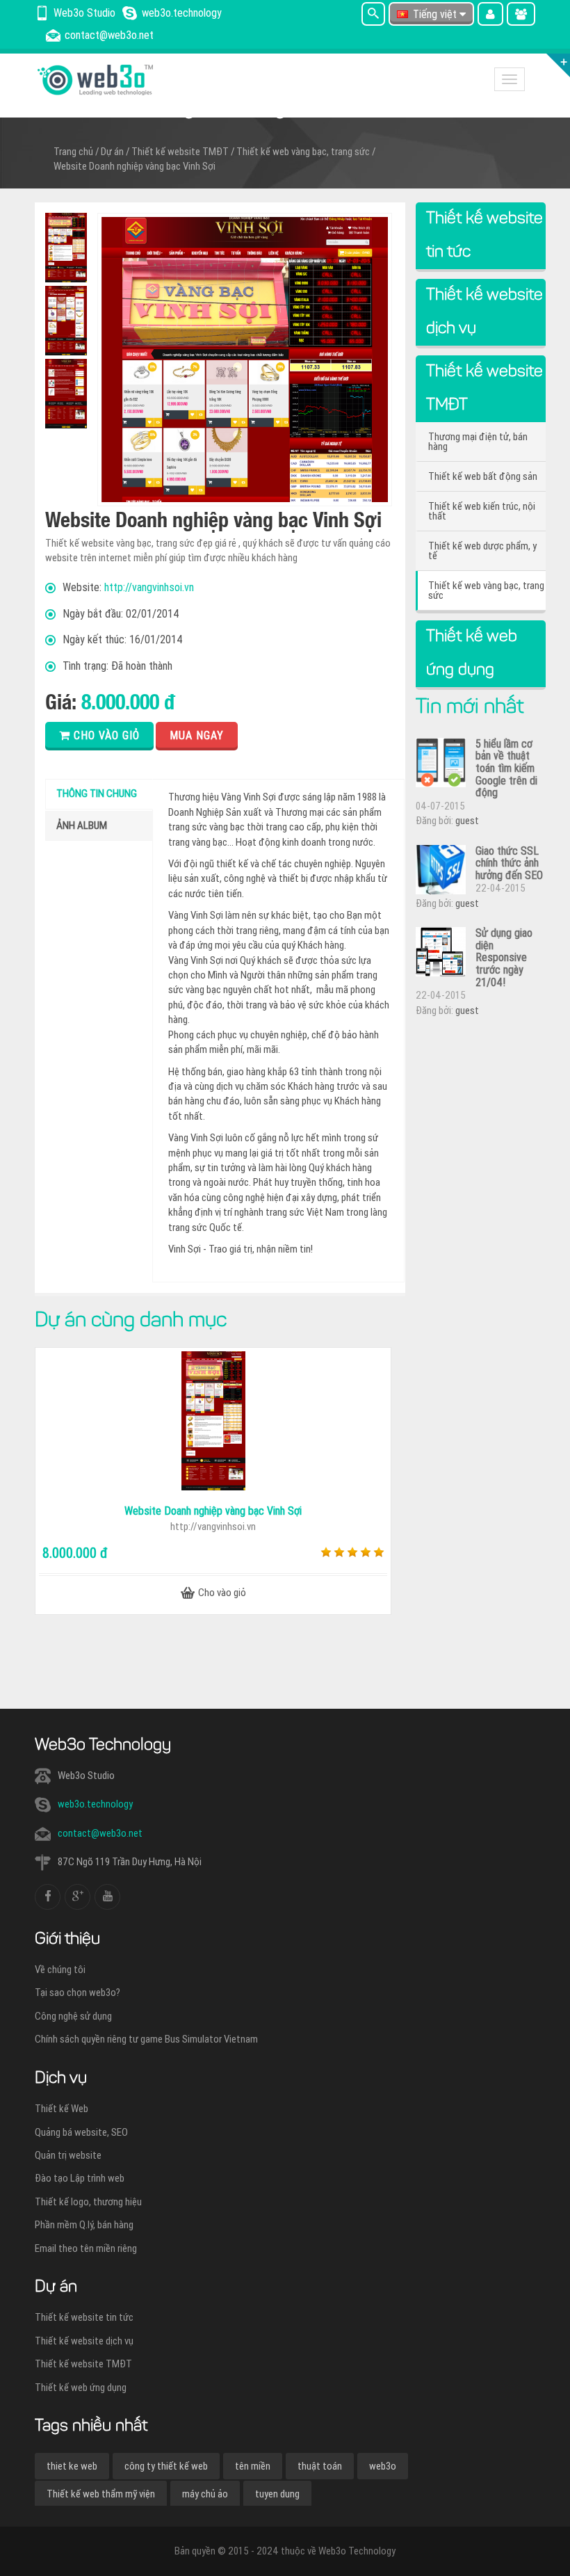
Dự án (112, 152)
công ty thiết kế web (166, 2466)
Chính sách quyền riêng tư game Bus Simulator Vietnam (146, 2039)
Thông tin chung (97, 794)
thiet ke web (72, 2466)
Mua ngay (197, 735)
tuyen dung (277, 2494)
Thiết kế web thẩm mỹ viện (101, 2494)
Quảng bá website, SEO (81, 2132)
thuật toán (320, 2466)
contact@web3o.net (100, 1833)
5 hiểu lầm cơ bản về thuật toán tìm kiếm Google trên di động (506, 768)
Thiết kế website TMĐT (180, 152)
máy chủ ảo (205, 2494)
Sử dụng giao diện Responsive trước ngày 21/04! (504, 957)
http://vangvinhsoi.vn (149, 587)
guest (467, 821)
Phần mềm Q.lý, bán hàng (84, 2225)
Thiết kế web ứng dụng (81, 2388)
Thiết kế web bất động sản (483, 476)
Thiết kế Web (62, 2109)
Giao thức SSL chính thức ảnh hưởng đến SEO (509, 863)
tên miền (253, 2466)
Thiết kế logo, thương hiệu (88, 2202)
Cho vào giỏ (105, 735)
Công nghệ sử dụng (73, 2016)
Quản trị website (68, 2155)
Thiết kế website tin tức (84, 2317)
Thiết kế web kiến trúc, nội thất (482, 511)
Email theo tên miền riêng (86, 2248)
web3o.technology (95, 1804)
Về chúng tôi (60, 1970)
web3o (383, 2466)
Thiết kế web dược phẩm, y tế (482, 551)
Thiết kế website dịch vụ (84, 2341)
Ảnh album (82, 826)
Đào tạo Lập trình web (80, 2178)
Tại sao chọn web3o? (78, 1993)
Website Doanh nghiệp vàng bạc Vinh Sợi (135, 166)
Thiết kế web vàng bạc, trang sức (303, 152)
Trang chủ (73, 152)
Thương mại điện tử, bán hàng (478, 442)
